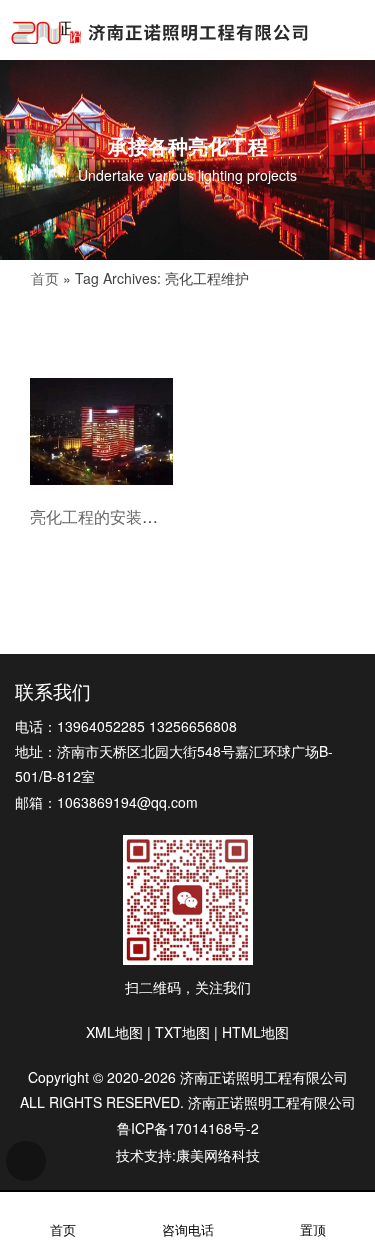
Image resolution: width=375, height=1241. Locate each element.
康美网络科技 (218, 1155)
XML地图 (114, 1032)
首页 (45, 278)
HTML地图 (255, 1032)
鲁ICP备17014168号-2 (188, 1128)
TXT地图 (182, 1032)
